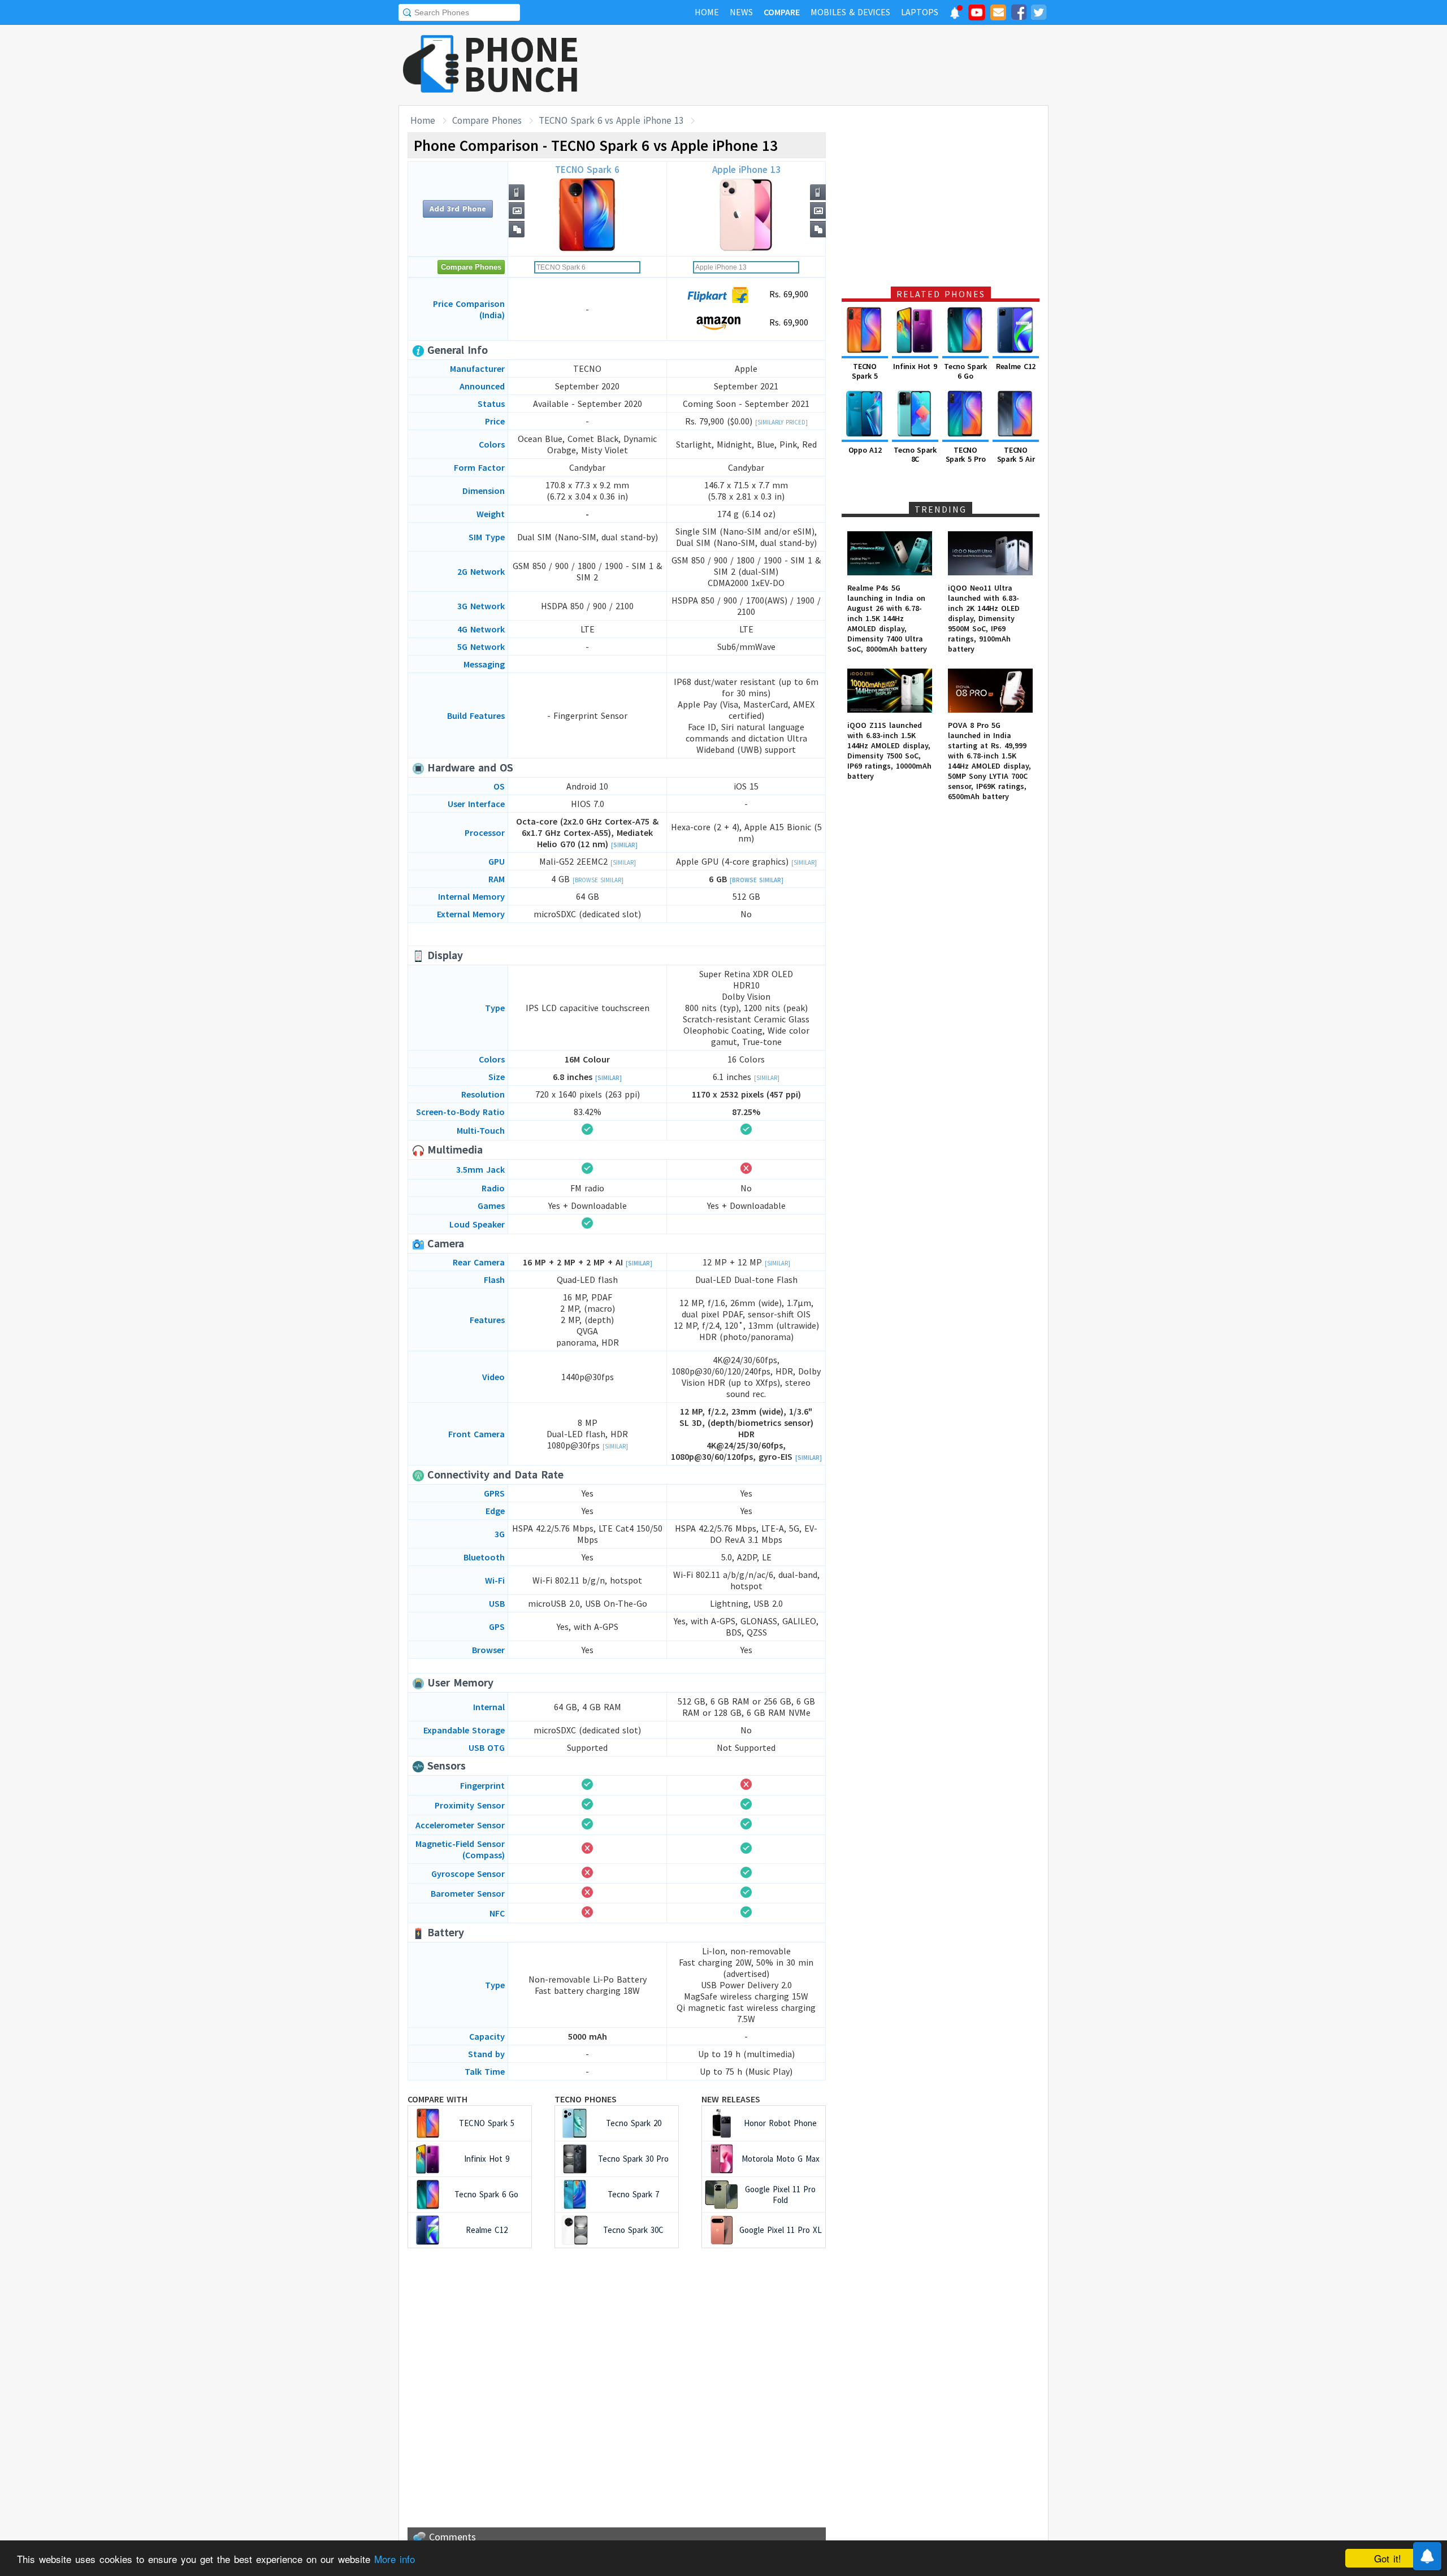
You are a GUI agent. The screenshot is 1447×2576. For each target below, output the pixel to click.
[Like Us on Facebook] (1019, 14)
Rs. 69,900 (787, 294)
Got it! (1388, 2558)
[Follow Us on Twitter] (1038, 14)
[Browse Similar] (598, 880)
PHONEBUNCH (522, 64)
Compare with (437, 2099)
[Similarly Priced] (781, 422)
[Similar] (624, 845)
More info (395, 2559)
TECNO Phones (586, 2099)
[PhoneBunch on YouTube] (977, 16)
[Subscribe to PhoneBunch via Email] (998, 14)
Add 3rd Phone (458, 209)
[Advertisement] (843, 65)
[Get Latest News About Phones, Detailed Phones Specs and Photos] (431, 65)
